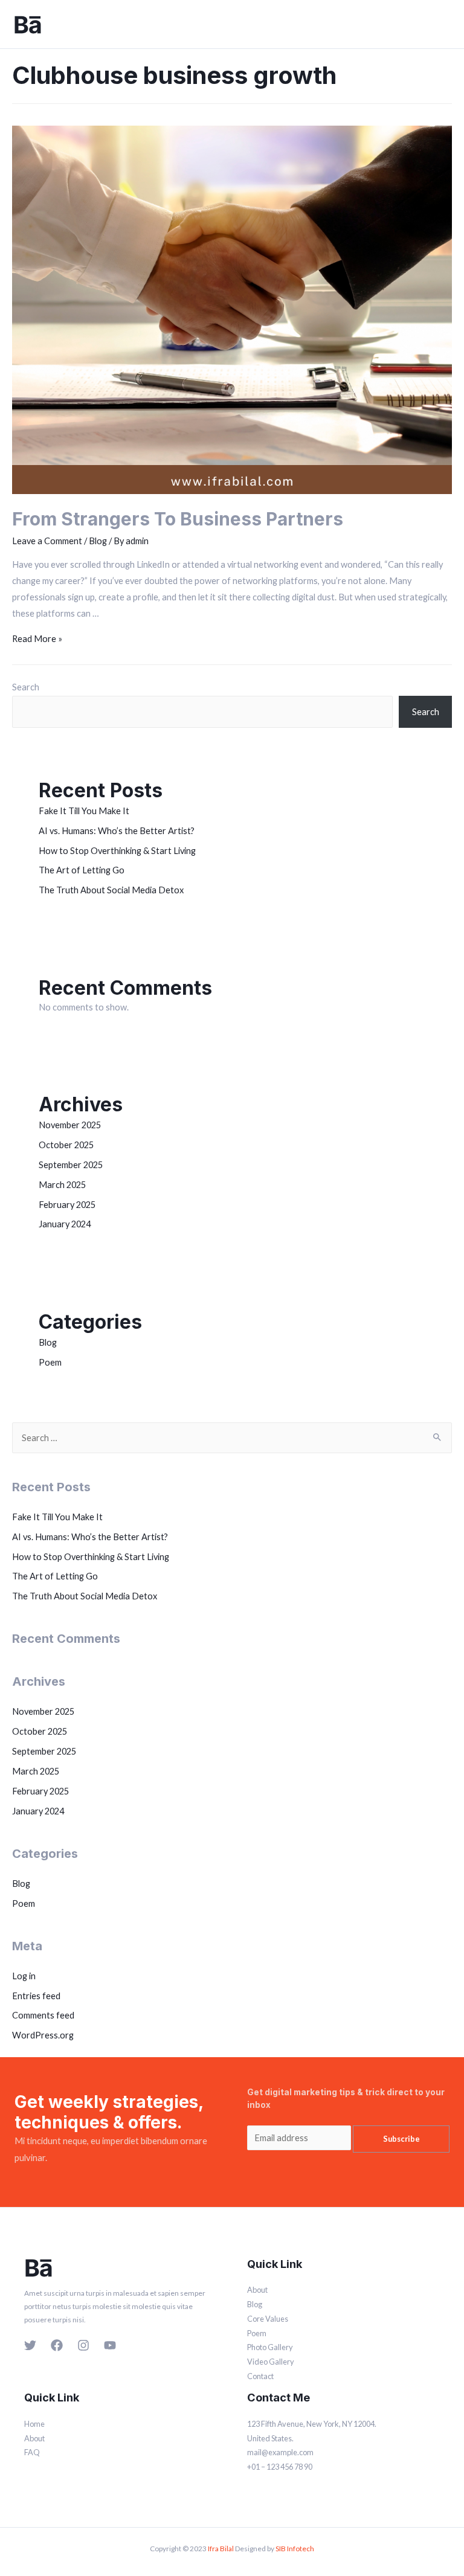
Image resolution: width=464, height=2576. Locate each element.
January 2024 (65, 1224)
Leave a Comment (47, 541)
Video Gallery (271, 2362)
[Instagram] (83, 2345)
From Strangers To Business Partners (178, 519)
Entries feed (36, 1996)
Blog (98, 541)
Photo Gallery (270, 2347)
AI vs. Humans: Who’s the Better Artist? (117, 831)
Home (34, 2424)
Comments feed (43, 2015)
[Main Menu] (443, 24)
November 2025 (70, 1125)
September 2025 (71, 1165)
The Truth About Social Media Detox (111, 890)
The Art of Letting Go (82, 870)
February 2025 (67, 1205)
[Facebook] (57, 2345)
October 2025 (66, 1145)
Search (26, 687)
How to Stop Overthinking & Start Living (117, 851)
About (257, 2290)
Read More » (37, 639)
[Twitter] (30, 2345)
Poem (50, 1362)
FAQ (32, 2452)
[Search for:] (232, 1438)
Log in (24, 1976)
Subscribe (401, 2139)
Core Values (268, 2319)
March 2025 (62, 1185)
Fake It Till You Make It (84, 811)
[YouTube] (110, 2345)
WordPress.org (43, 2035)
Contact (260, 2376)
